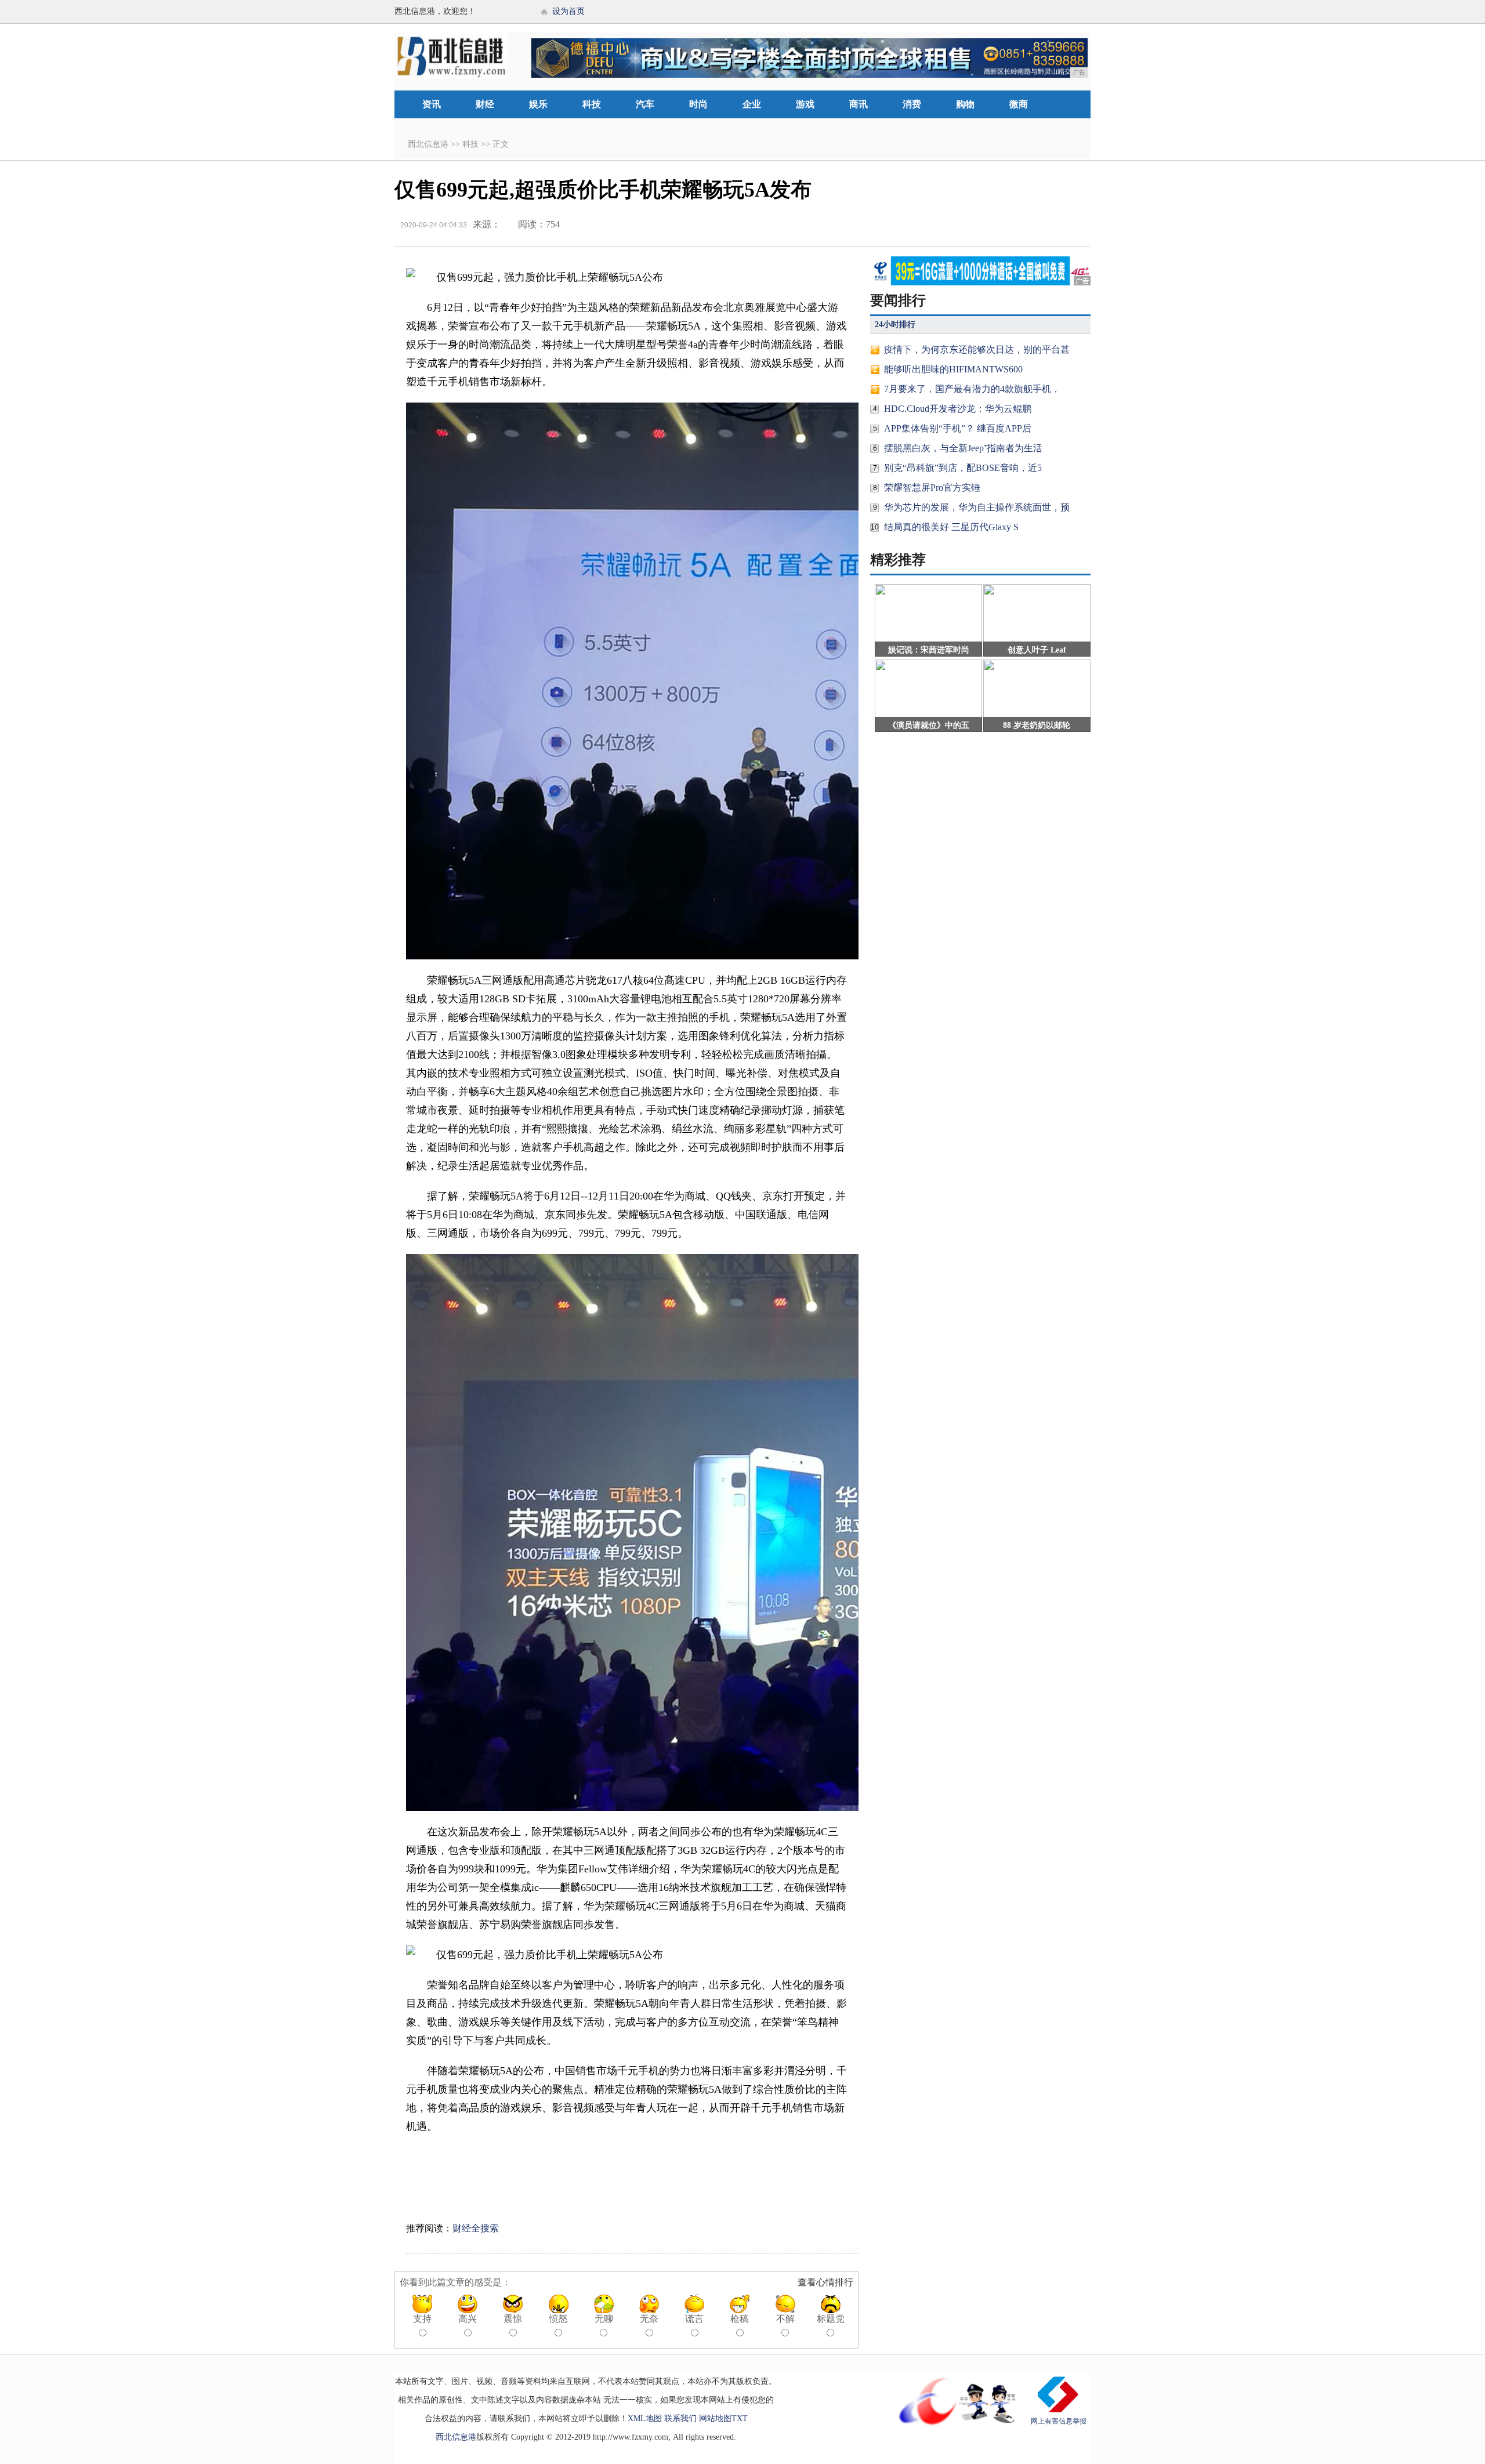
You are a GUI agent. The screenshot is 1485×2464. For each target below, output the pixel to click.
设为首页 (568, 11)
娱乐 (538, 104)
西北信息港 (428, 144)
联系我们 (680, 2418)
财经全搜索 (476, 2228)
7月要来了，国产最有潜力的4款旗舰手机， (972, 389)
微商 (1019, 104)
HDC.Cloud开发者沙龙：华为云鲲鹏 (958, 409)
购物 (965, 104)
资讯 (432, 104)
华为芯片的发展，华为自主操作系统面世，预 (977, 507)
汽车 (645, 104)
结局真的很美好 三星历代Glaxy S (951, 527)
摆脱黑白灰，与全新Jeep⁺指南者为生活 (963, 448)
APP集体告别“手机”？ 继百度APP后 (958, 428)
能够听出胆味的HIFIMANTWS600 (953, 369)
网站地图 (715, 2418)
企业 (752, 104)
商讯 (859, 104)
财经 (485, 104)
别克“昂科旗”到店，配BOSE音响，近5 (963, 468)
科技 (592, 104)
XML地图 (645, 2418)
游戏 (805, 104)
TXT (740, 2418)
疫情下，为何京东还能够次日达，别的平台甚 (977, 349)
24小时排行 (895, 325)
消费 (912, 104)
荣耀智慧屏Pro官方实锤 (932, 488)
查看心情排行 (825, 2282)
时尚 (698, 104)
